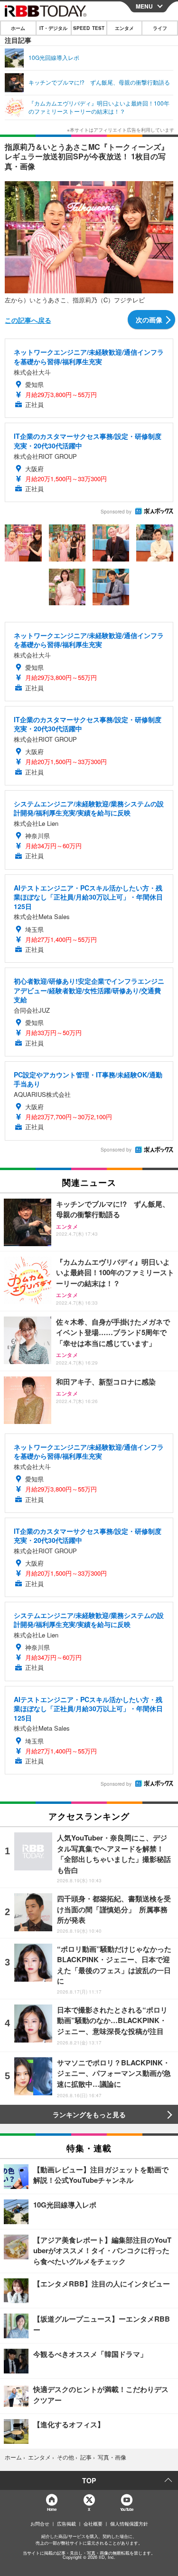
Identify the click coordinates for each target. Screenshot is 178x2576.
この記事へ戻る (28, 320)
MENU (144, 6)
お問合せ (40, 2524)
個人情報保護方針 (129, 2524)
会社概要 (93, 2524)
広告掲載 (66, 2524)
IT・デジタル (53, 28)
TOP (89, 2480)
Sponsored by (116, 512)
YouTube (127, 2509)
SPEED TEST (89, 28)
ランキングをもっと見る (89, 2114)
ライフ (160, 28)
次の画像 (149, 320)
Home (52, 2509)
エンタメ (124, 28)
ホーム (18, 28)
